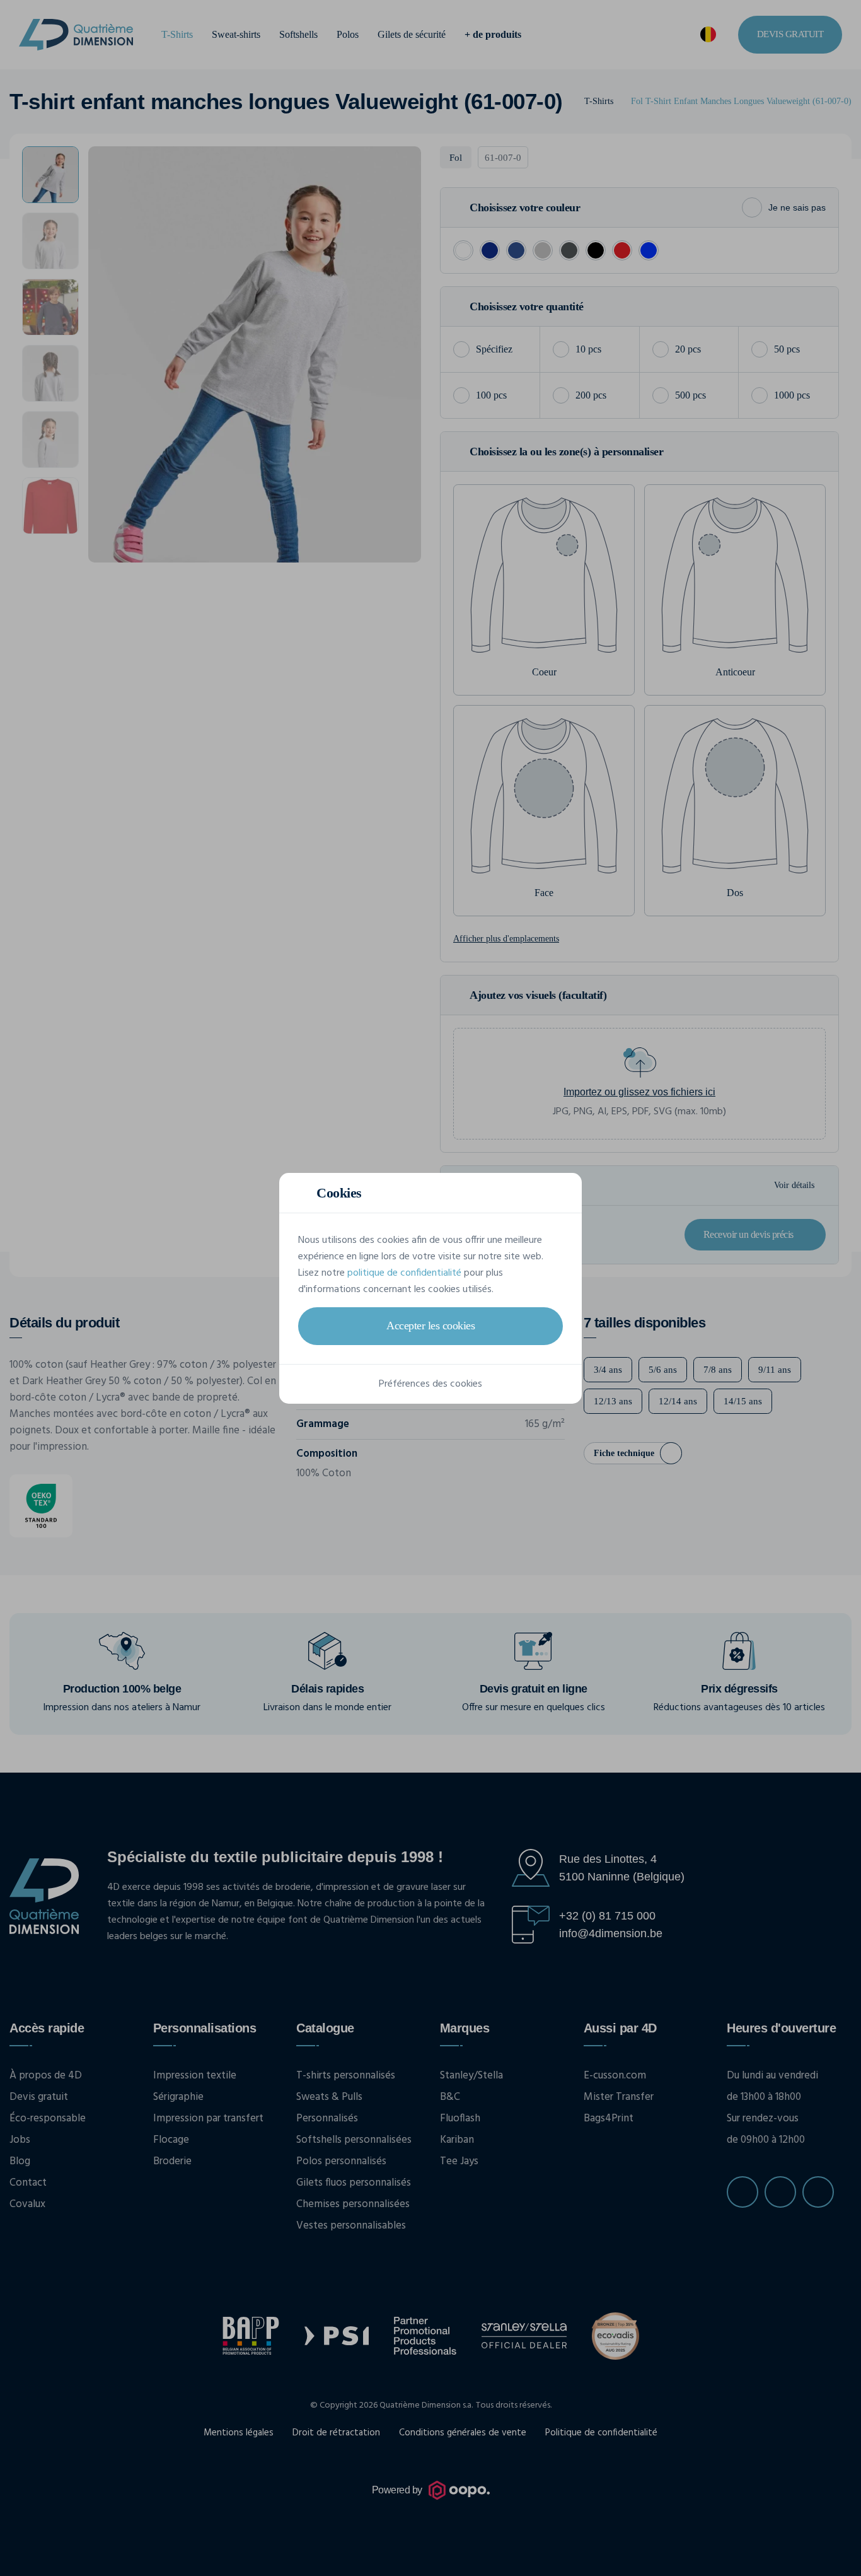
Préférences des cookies (430, 1384)
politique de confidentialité (404, 1273)
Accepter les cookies (430, 1326)
